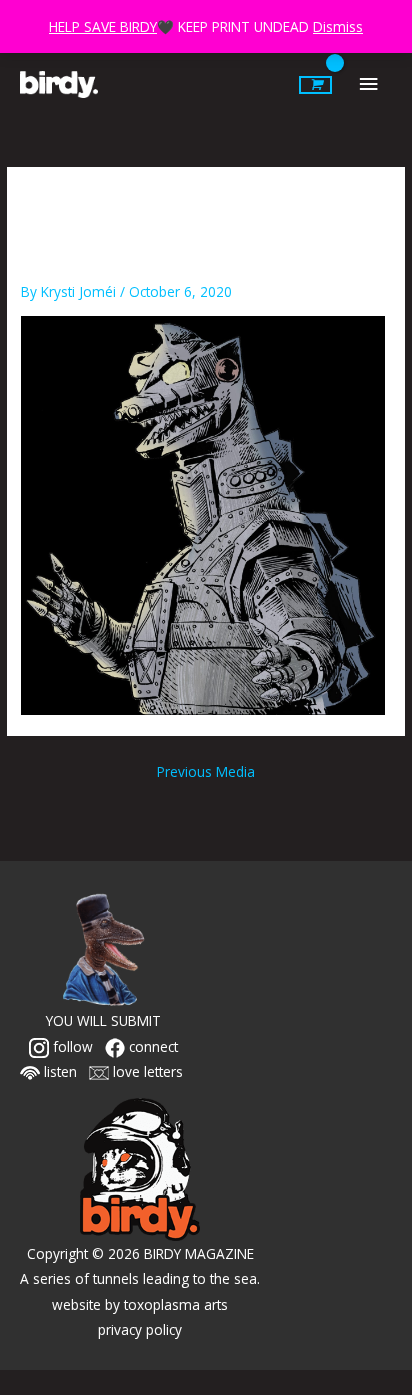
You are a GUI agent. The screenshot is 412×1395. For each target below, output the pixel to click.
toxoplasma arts (176, 1304)
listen (58, 1071)
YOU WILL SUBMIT (103, 1020)
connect (151, 1046)
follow (71, 1046)
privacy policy (140, 1329)
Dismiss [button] (338, 26)
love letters (146, 1071)
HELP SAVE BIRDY (103, 26)
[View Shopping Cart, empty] (315, 85)
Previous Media (206, 771)
